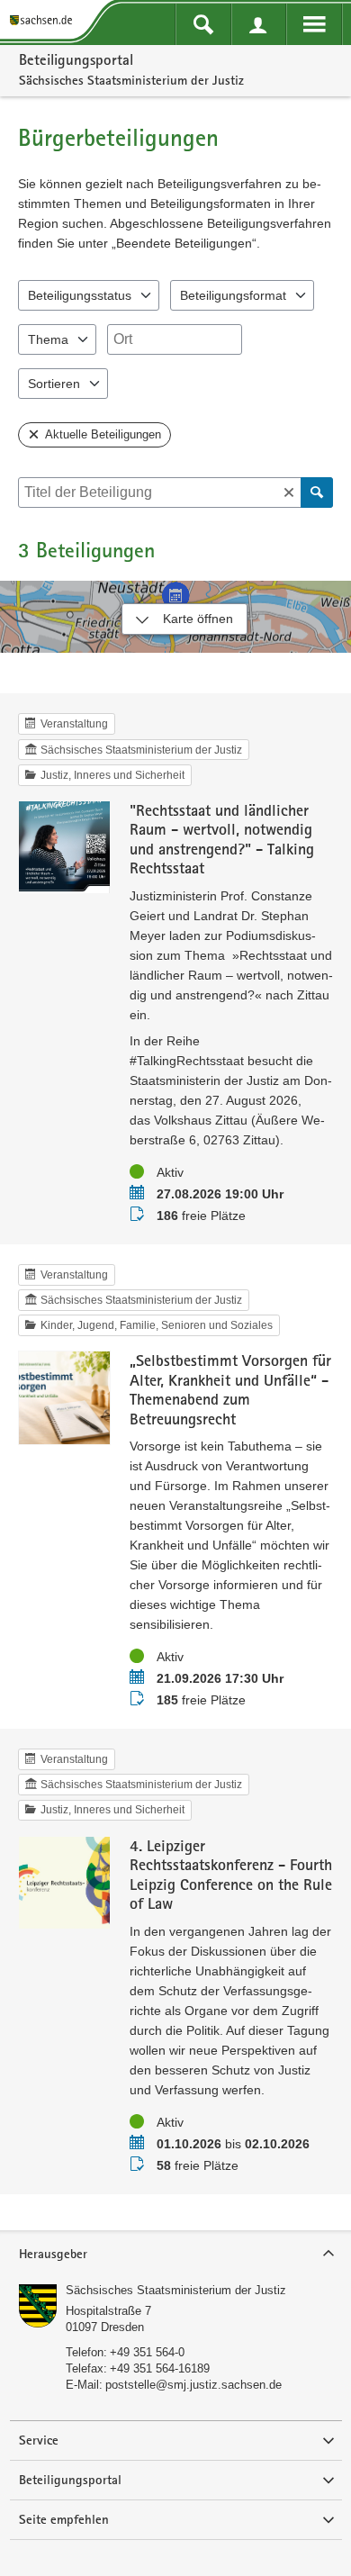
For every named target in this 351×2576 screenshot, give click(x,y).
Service (39, 2440)
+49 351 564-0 (147, 2352)
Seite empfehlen (64, 2519)
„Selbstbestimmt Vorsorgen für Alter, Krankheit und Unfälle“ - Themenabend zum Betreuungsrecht (230, 1389)
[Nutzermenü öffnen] (259, 24)
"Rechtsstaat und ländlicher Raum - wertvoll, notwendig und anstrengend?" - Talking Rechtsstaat (222, 839)
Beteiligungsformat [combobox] (233, 295)
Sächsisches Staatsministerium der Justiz (176, 2290)
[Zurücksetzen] (289, 493)
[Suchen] (317, 493)
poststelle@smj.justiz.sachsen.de (193, 2385)
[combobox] (175, 339)
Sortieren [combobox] (54, 384)
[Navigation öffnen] (314, 24)
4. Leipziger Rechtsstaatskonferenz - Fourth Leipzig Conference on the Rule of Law (231, 1875)
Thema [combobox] (48, 339)
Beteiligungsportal (76, 59)
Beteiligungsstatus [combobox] (80, 295)
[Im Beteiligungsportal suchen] (203, 24)
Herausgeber (53, 2254)
